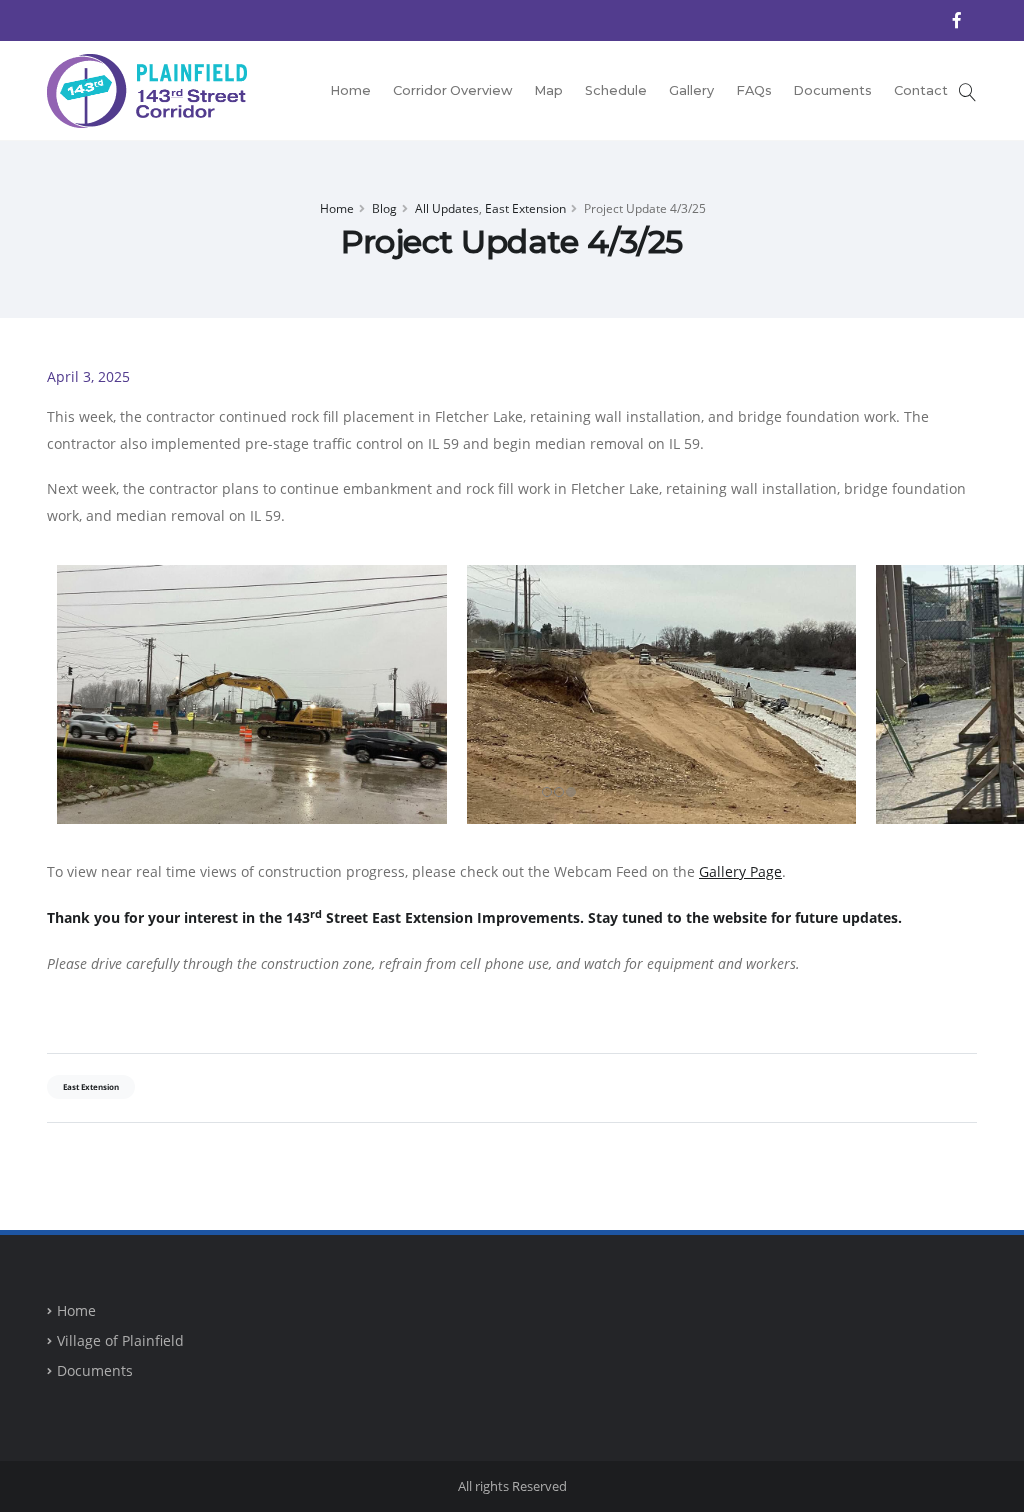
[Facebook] (957, 20)
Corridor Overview (453, 90)
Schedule (616, 90)
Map (548, 90)
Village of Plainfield (120, 1340)
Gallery (691, 90)
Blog (384, 208)
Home (350, 90)
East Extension (525, 208)
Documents (832, 90)
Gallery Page (740, 871)
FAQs (754, 90)
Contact (921, 90)
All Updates (447, 208)
